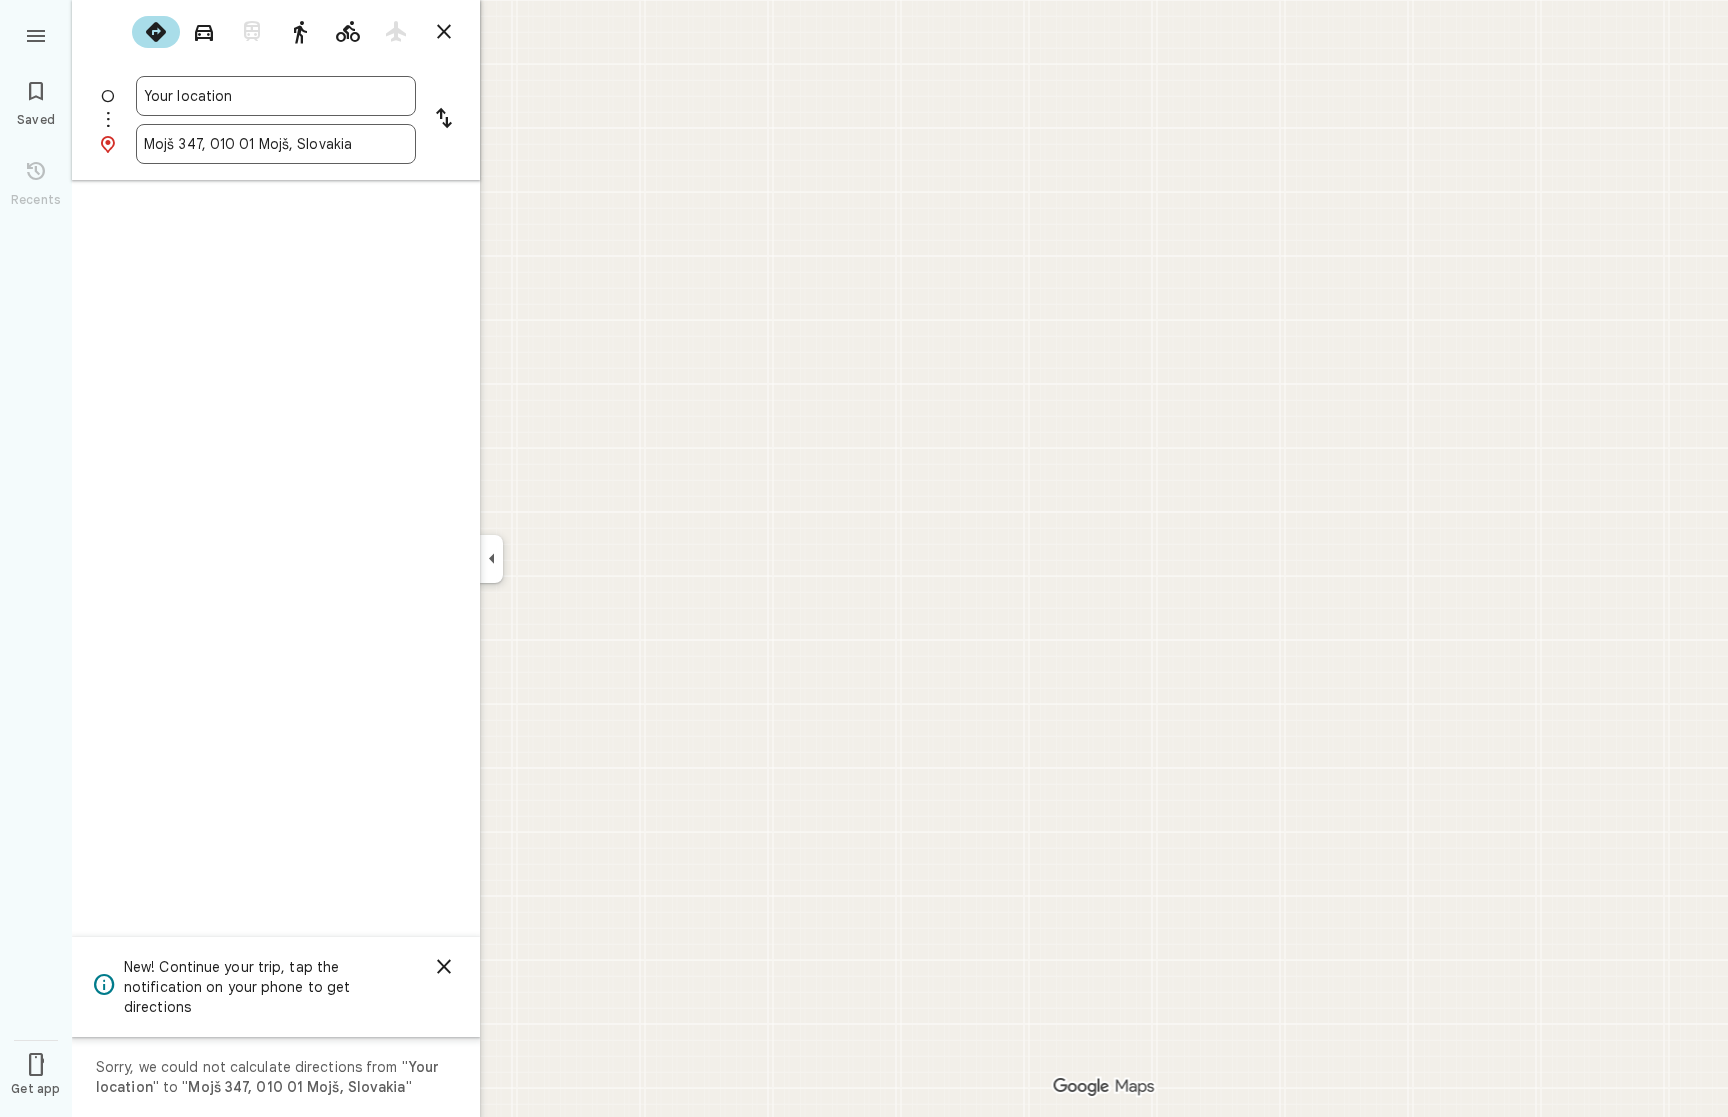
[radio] (156, 32)
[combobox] (276, 96)
